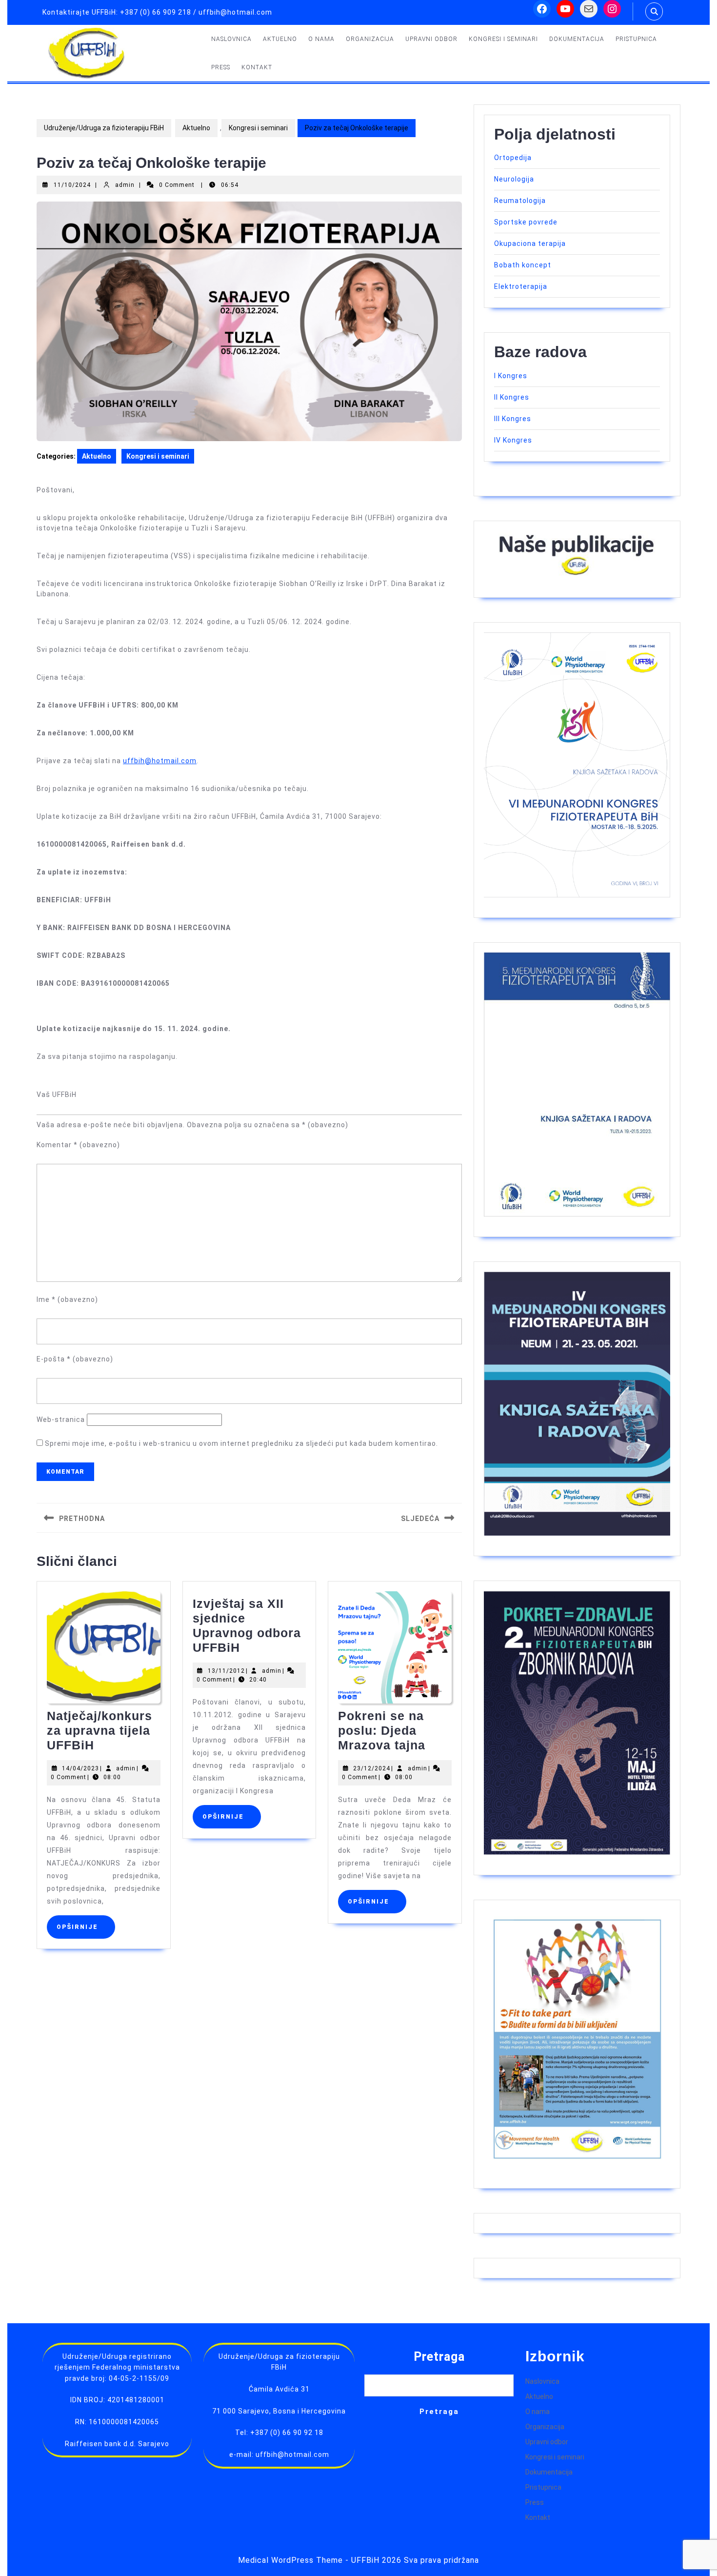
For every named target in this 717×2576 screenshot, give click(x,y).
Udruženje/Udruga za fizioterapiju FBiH (104, 128)
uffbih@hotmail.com (160, 761)
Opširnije (86, 1927)
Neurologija (514, 179)
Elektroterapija (521, 286)
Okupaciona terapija (530, 243)
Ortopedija (513, 158)
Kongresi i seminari (503, 39)
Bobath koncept (523, 265)
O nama (321, 39)
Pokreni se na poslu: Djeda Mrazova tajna (382, 1730)
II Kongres (512, 397)
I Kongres (511, 376)
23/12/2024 (372, 1768)
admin (125, 185)
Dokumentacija (577, 39)
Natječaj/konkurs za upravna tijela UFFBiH (100, 1730)
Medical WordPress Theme (290, 2560)
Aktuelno (280, 39)
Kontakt (257, 67)
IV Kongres (513, 440)
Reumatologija (520, 201)
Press (221, 67)
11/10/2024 (72, 185)
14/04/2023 (80, 1768)
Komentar (78, 1145)
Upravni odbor (431, 39)
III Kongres (513, 419)
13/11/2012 (226, 1671)
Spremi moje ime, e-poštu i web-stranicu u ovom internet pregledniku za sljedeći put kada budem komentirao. (241, 1443)
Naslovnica (231, 39)
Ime (67, 1299)
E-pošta (75, 1359)
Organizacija (370, 39)
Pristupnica (636, 39)
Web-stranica (61, 1420)
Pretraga (439, 2357)
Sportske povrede (526, 222)
